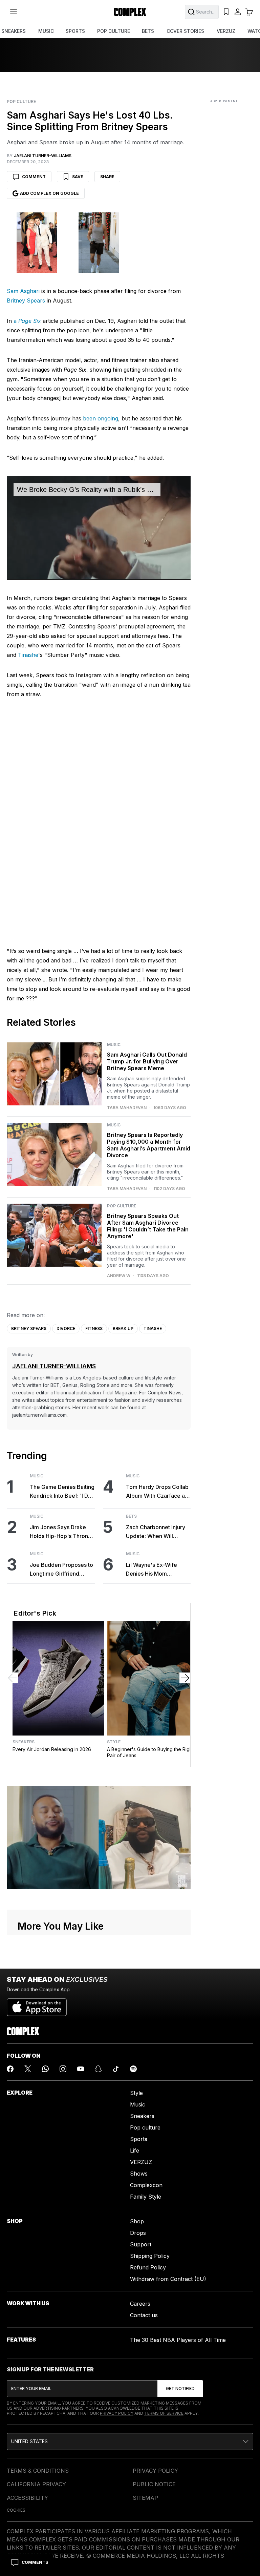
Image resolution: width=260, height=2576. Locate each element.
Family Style (146, 2197)
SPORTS (75, 31)
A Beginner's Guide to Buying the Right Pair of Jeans (150, 1752)
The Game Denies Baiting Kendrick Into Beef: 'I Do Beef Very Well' (62, 1492)
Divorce (66, 1328)
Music (114, 1045)
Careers (140, 2304)
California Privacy (36, 2484)
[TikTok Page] (116, 2069)
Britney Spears (26, 300)
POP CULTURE (114, 31)
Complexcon (146, 2185)
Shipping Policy (150, 2256)
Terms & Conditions (38, 2471)
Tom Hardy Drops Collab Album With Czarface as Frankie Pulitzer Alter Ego (157, 1492)
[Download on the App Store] (37, 2004)
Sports (139, 2139)
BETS (148, 31)
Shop (137, 2221)
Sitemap (145, 2498)
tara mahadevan (127, 1108)
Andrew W (119, 1276)
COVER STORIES (185, 31)
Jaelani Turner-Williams (54, 1366)
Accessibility (27, 2498)
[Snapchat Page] (98, 2069)
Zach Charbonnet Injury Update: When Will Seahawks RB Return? (156, 1532)
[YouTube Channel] (81, 2069)
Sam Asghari (23, 291)
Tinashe (28, 655)
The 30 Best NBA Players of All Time (178, 2340)
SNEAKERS (14, 31)
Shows (139, 2174)
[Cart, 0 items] (249, 12)
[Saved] (226, 12)
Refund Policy (148, 2267)
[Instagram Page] (63, 2069)
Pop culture (145, 2127)
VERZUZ (226, 31)
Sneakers (24, 1742)
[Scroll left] (13, 1678)
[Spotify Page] (133, 2069)
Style (114, 1742)
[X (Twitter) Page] (28, 2069)
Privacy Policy (117, 2413)
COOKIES (16, 2510)
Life (135, 2151)
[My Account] (238, 12)
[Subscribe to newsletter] (180, 2389)
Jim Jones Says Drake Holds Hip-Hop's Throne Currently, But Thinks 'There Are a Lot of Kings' (61, 1532)
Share (107, 177)
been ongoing (101, 418)
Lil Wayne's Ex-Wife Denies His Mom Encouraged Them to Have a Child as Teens (154, 1570)
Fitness (94, 1328)
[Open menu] (14, 12)
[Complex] (130, 12)
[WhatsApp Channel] (45, 2069)
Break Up (123, 1328)
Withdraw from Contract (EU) (168, 2279)
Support (141, 2244)
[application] (99, 528)
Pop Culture (21, 102)
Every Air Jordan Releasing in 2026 (52, 1749)
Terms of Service (164, 2413)
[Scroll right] (185, 1678)
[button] (130, 2442)
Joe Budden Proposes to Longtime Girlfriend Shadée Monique (61, 1570)
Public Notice (154, 2484)
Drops (138, 2233)
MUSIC (46, 31)
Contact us (144, 2315)
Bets (131, 1516)
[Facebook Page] (10, 2069)
